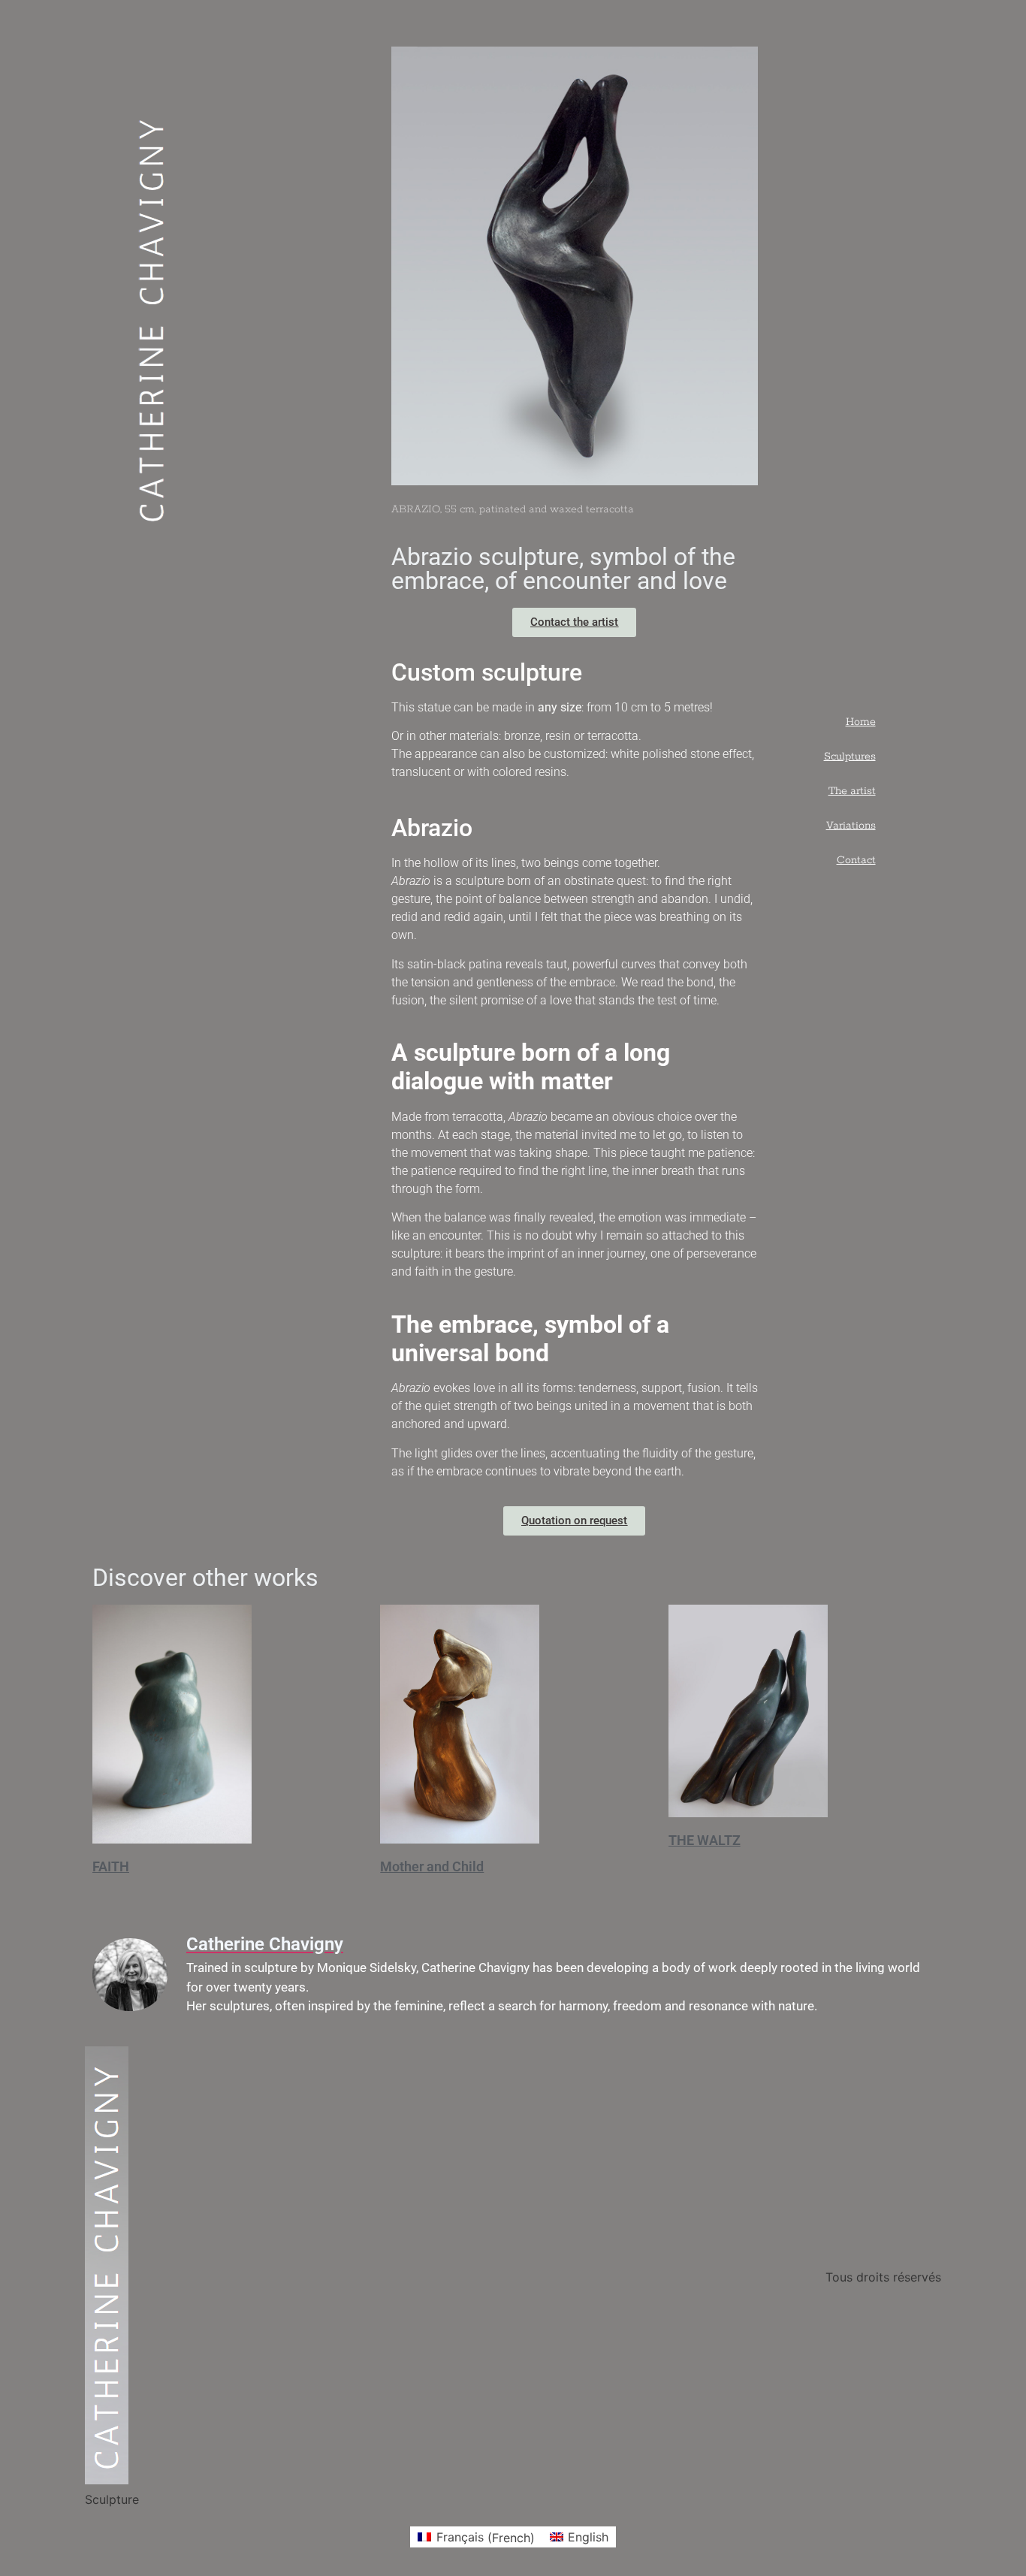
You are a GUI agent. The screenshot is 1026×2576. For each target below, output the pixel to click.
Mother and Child (432, 1866)
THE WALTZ (705, 1840)
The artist (852, 791)
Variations (851, 826)
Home (861, 722)
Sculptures (850, 756)
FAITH (111, 1866)
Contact (856, 860)
